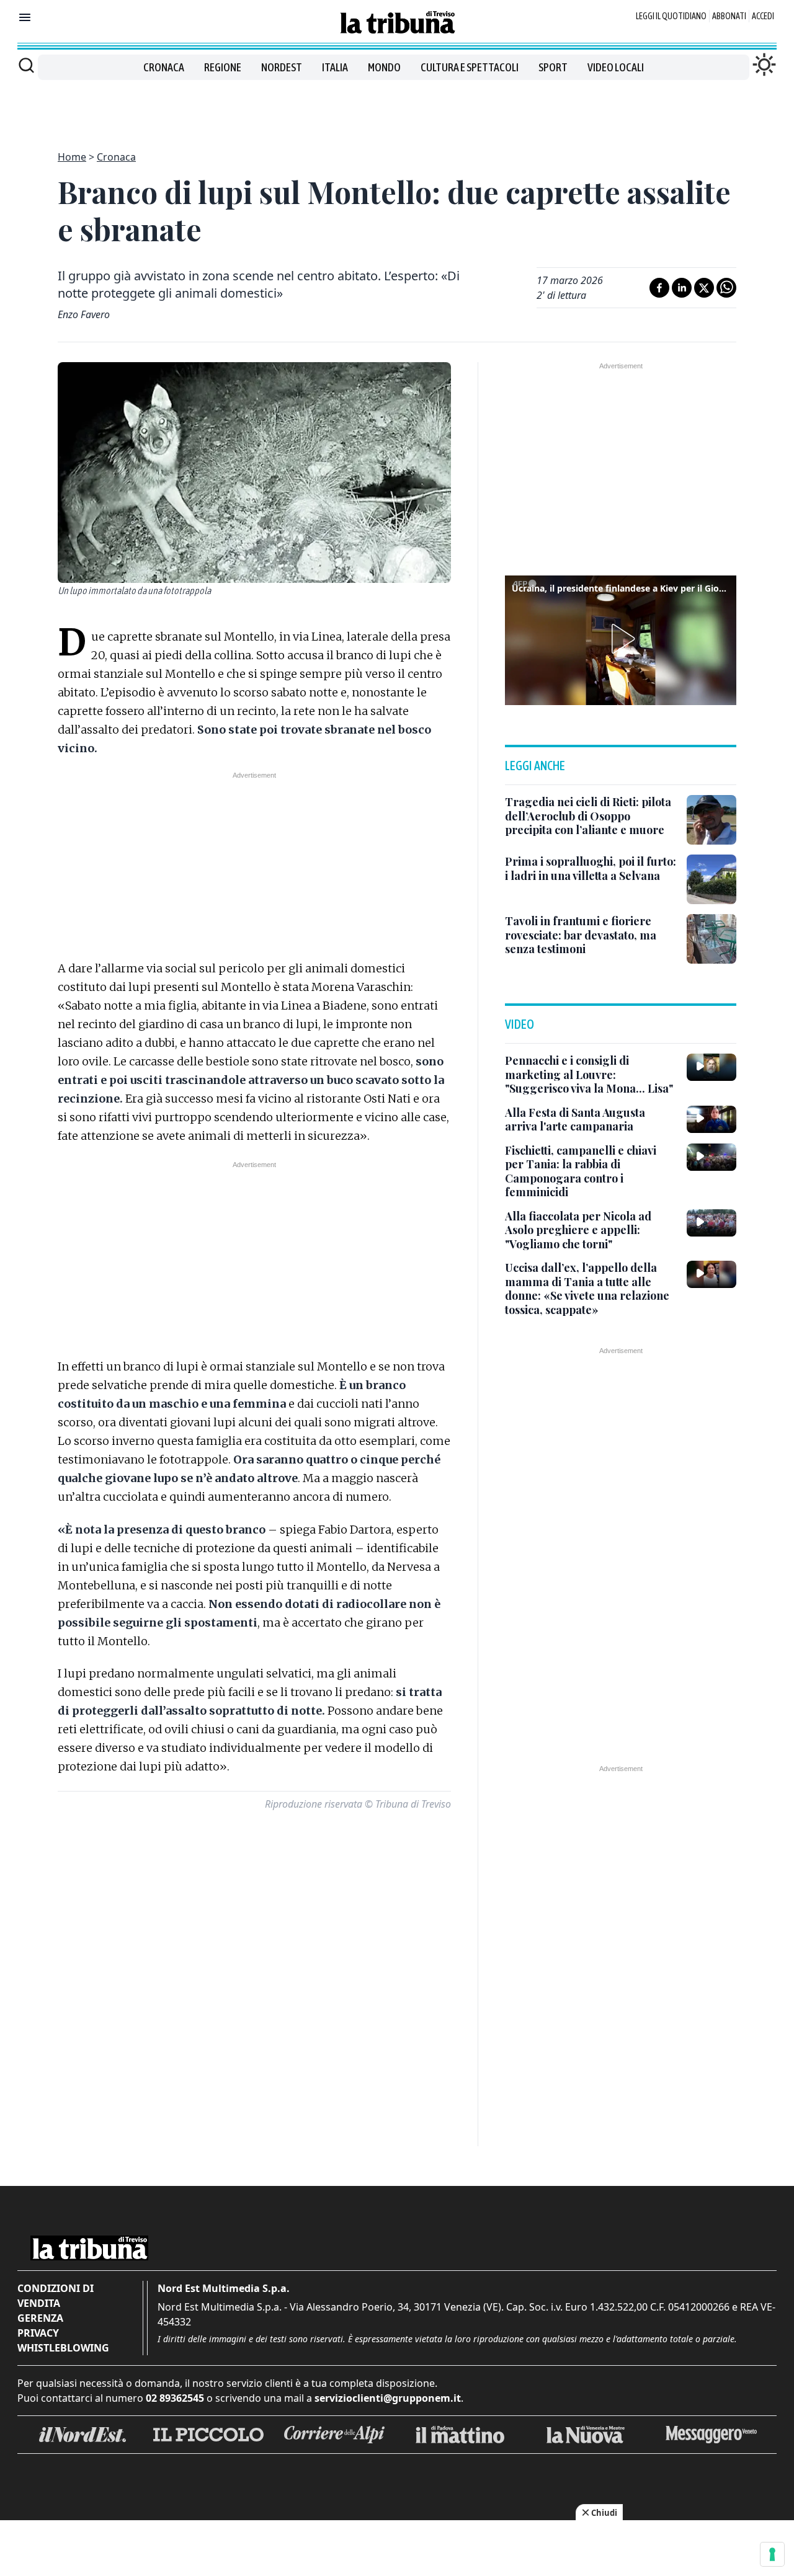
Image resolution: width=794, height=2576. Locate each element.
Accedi (763, 16)
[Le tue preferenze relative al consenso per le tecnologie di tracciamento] (772, 2554)
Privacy (38, 2333)
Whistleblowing (63, 2348)
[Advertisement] (397, 108)
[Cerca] (26, 65)
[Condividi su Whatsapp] (726, 288)
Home (72, 157)
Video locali (616, 67)
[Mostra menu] (25, 17)
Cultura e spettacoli (470, 67)
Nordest (282, 67)
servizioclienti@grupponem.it (388, 2398)
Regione (223, 67)
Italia (335, 67)
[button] (621, 639)
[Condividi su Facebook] (659, 288)
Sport (553, 67)
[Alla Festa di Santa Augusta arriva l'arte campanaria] (711, 1119)
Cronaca (164, 67)
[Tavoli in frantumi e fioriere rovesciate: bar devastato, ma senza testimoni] (711, 939)
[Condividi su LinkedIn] (682, 288)
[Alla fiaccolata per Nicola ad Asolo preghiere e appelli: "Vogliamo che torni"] (711, 1223)
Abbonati (729, 16)
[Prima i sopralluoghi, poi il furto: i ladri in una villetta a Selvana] (711, 879)
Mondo (384, 67)
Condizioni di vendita (56, 2296)
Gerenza (40, 2318)
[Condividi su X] (704, 288)
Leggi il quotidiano (671, 16)
